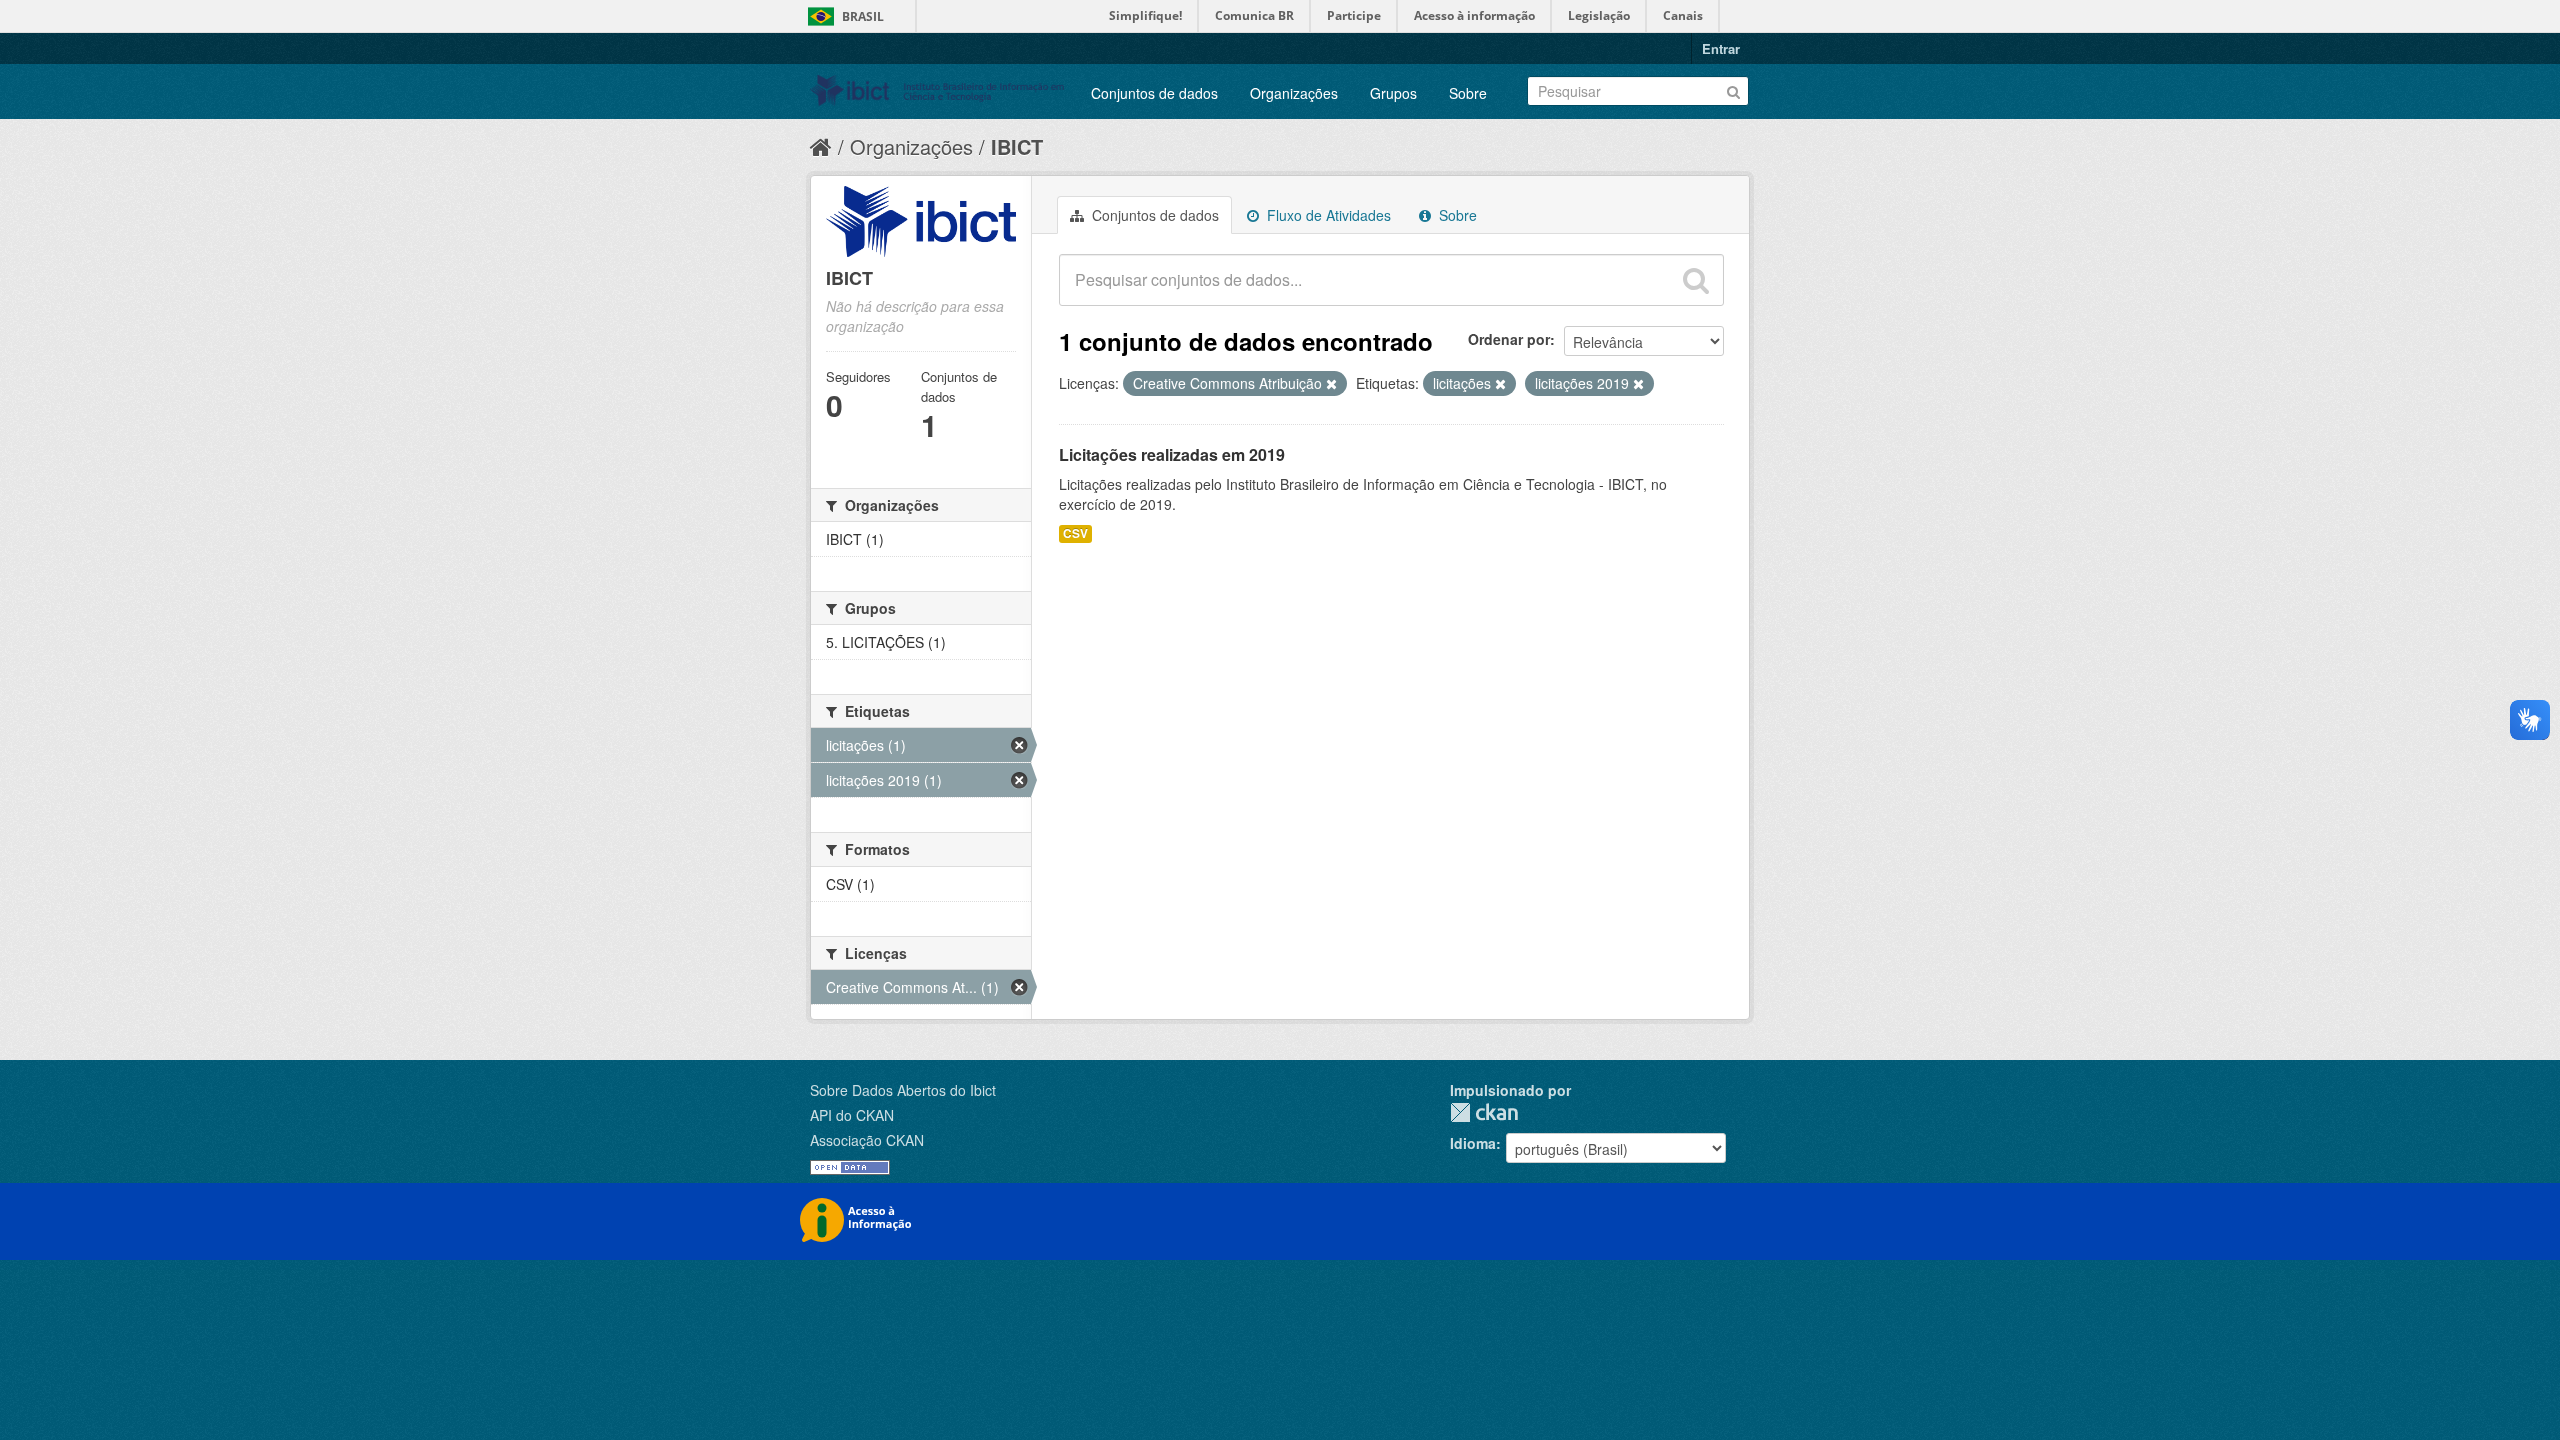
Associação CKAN (867, 1140)
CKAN (1484, 1112)
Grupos (1393, 93)
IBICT (1017, 146)
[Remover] (1331, 384)
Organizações (1294, 93)
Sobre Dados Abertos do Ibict (903, 1090)
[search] (1696, 280)
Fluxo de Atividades (1327, 215)
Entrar (1721, 48)
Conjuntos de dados (1154, 93)
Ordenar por (1509, 339)
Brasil (863, 16)
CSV (1075, 533)
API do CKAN (852, 1115)
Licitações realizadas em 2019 (1172, 454)
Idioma (1473, 1143)
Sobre (1468, 93)
